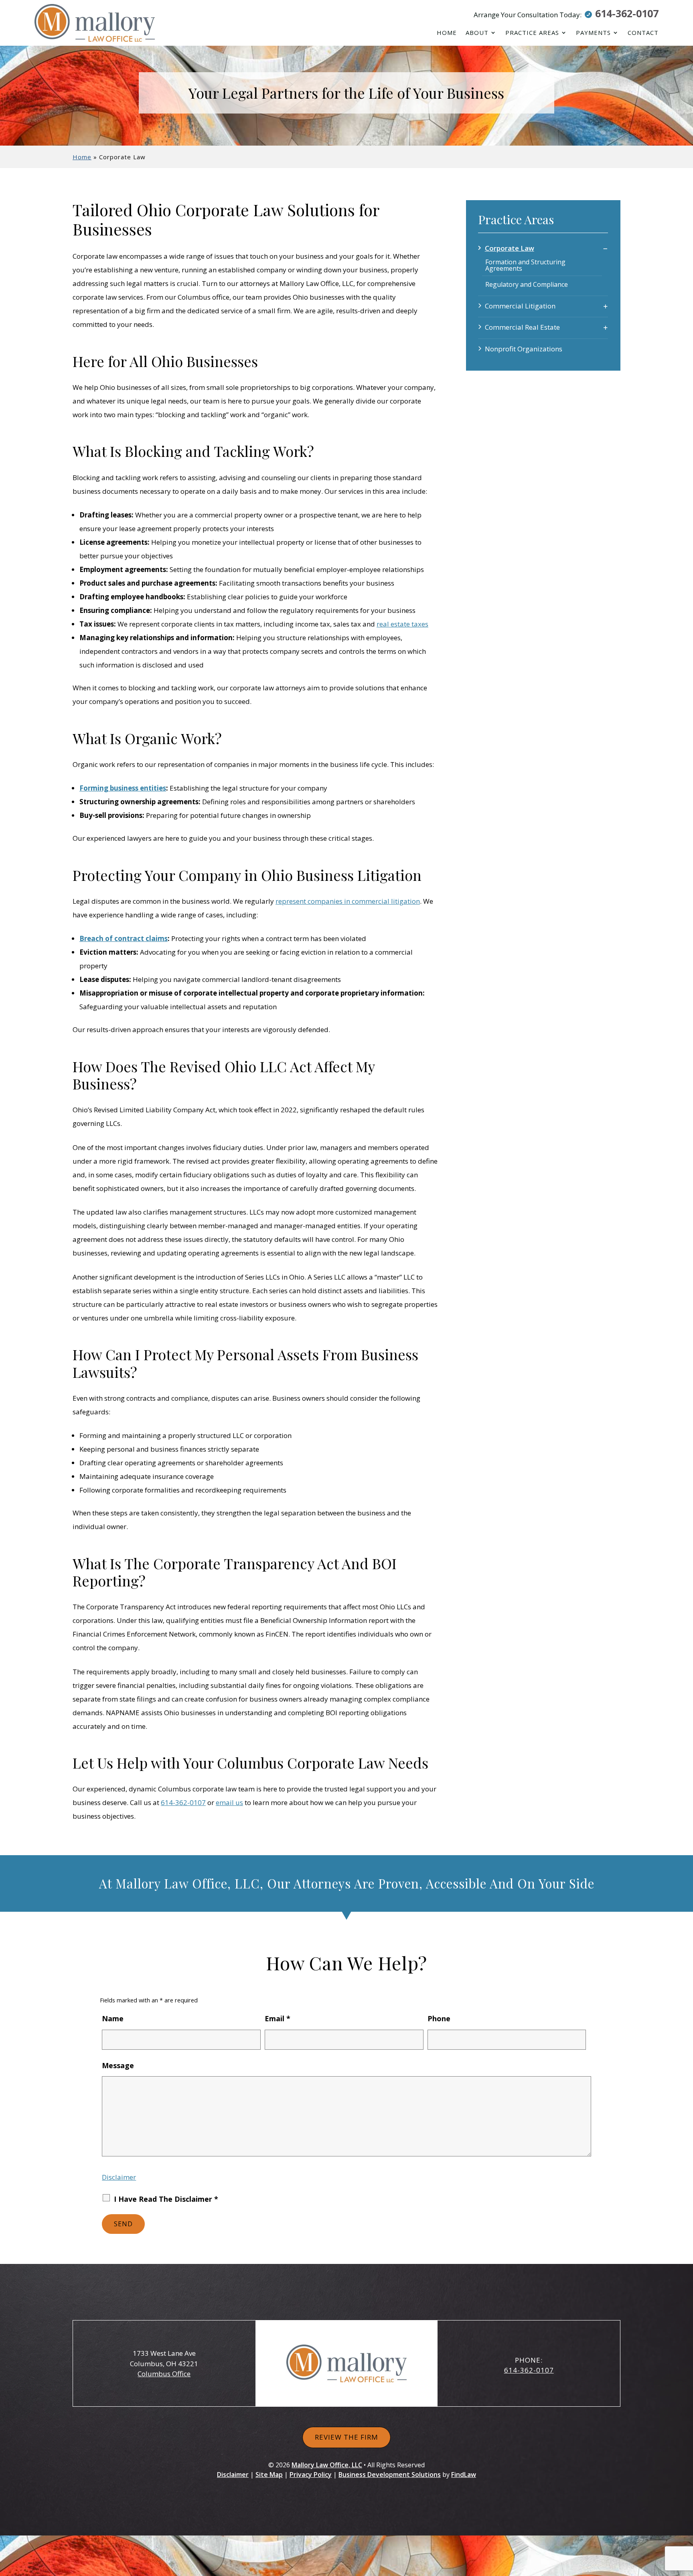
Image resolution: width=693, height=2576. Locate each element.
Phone (439, 2018)
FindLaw (464, 2475)
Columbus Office (164, 2374)
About (477, 33)
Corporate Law (510, 248)
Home (447, 33)
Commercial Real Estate (522, 327)
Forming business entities (123, 788)
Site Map (269, 2475)
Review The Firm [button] (346, 2437)
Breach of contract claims (124, 938)
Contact (643, 33)
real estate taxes (402, 624)
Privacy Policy (311, 2475)
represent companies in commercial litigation (348, 901)
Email (278, 2018)
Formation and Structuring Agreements (525, 265)
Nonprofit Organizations (524, 349)
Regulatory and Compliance (527, 284)
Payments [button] (593, 33)
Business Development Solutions (390, 2475)
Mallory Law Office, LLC (327, 2465)
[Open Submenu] (605, 248)
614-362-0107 (627, 13)
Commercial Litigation (520, 306)
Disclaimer (119, 2177)
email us (229, 1802)
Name (113, 2018)
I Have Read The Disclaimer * (166, 2199)
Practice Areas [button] (532, 33)
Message (118, 2065)
